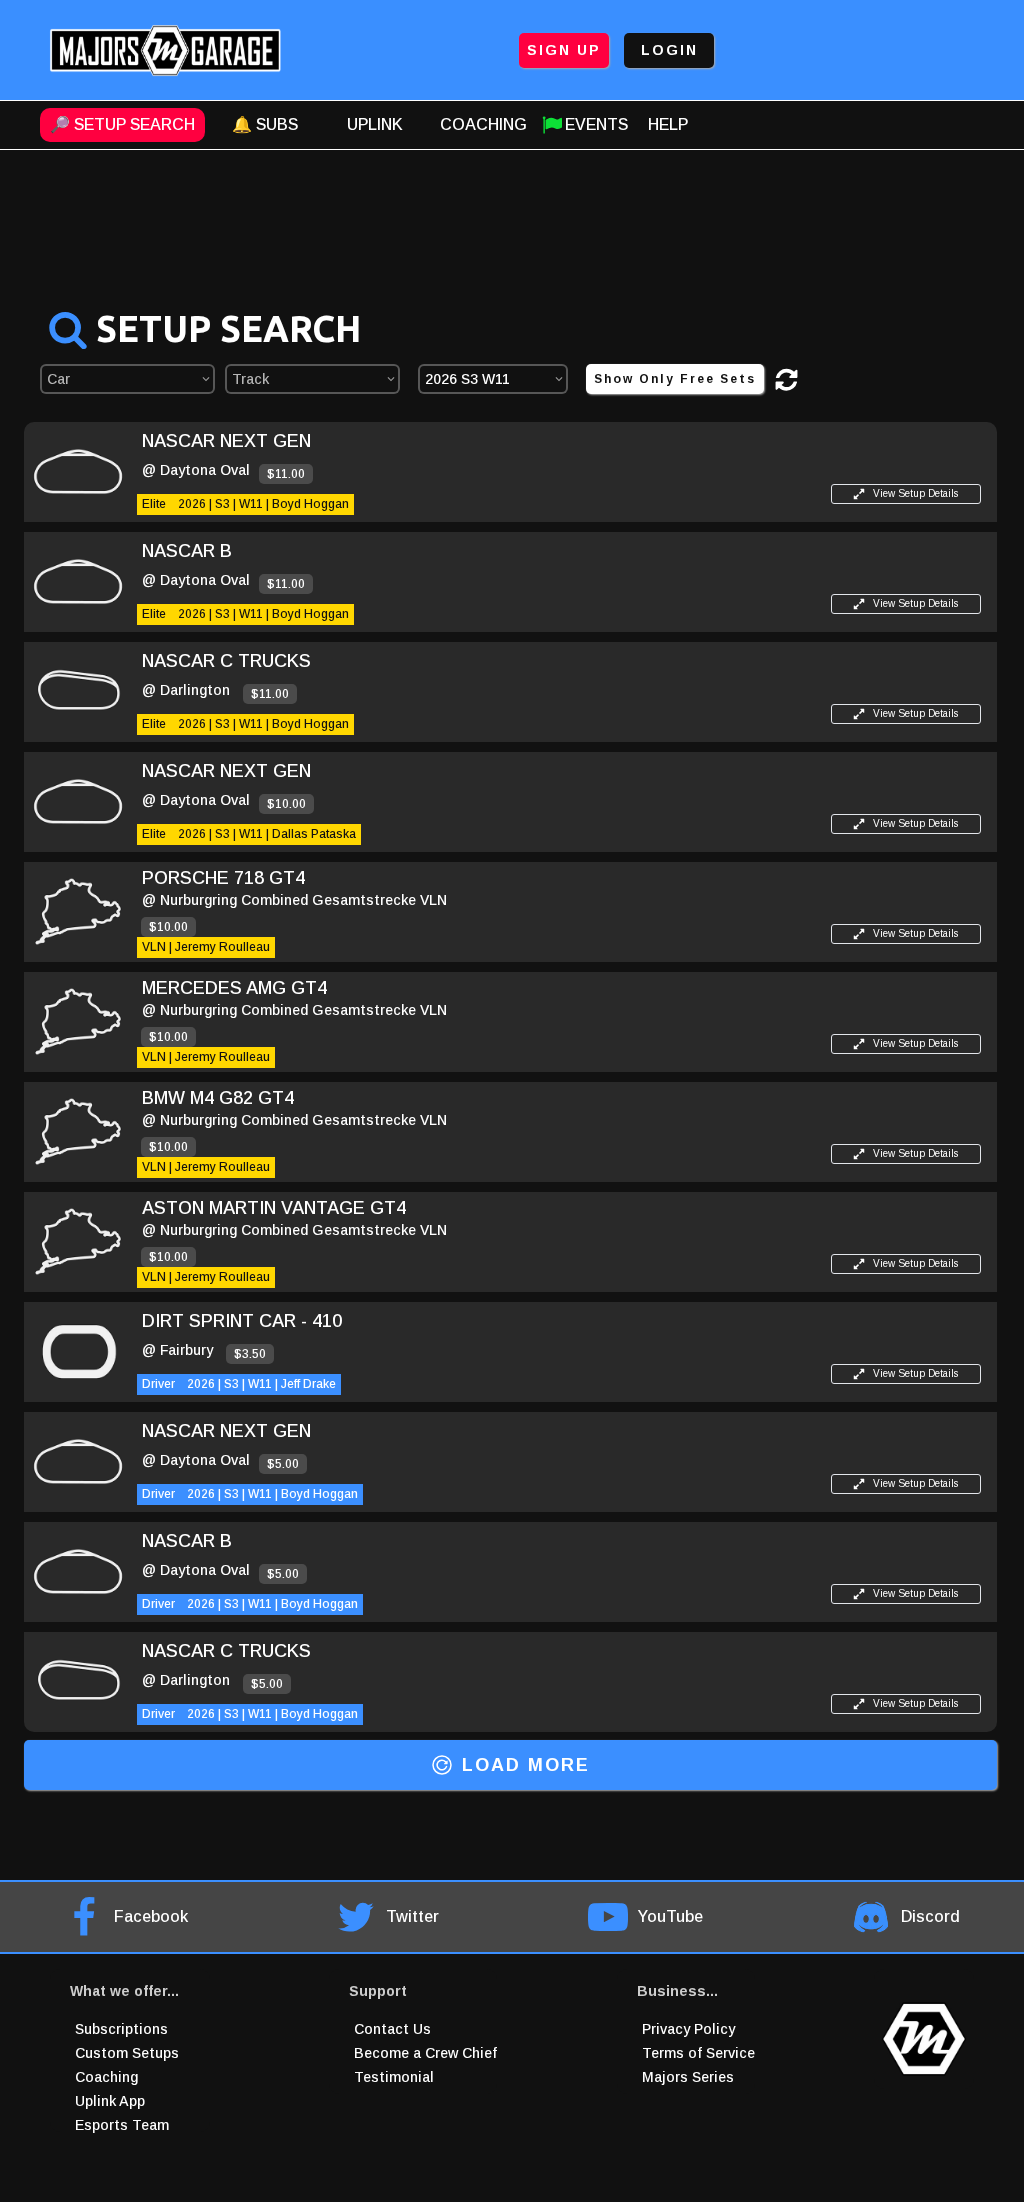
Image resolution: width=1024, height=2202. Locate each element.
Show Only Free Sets (675, 379)
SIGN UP (564, 50)
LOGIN (669, 50)
